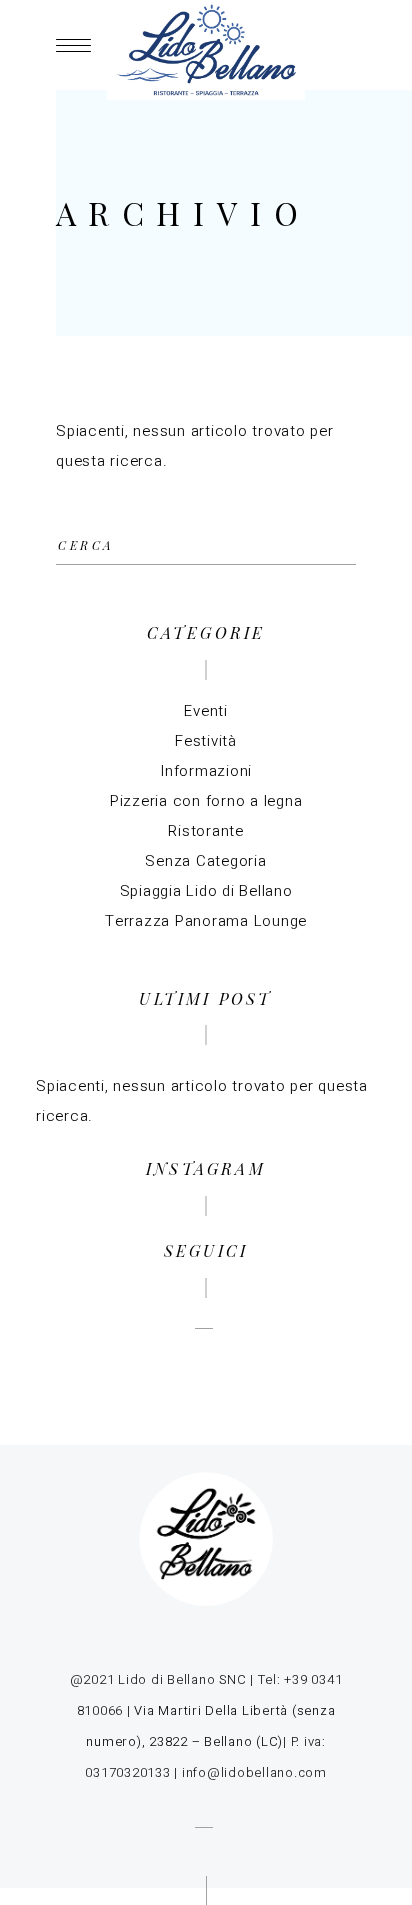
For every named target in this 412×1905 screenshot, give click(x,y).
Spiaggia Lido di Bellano (206, 891)
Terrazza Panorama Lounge (206, 921)
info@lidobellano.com (254, 1772)
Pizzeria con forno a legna (206, 801)
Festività (206, 741)
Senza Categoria (205, 861)
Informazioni (206, 771)
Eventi (206, 711)
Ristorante (206, 831)
